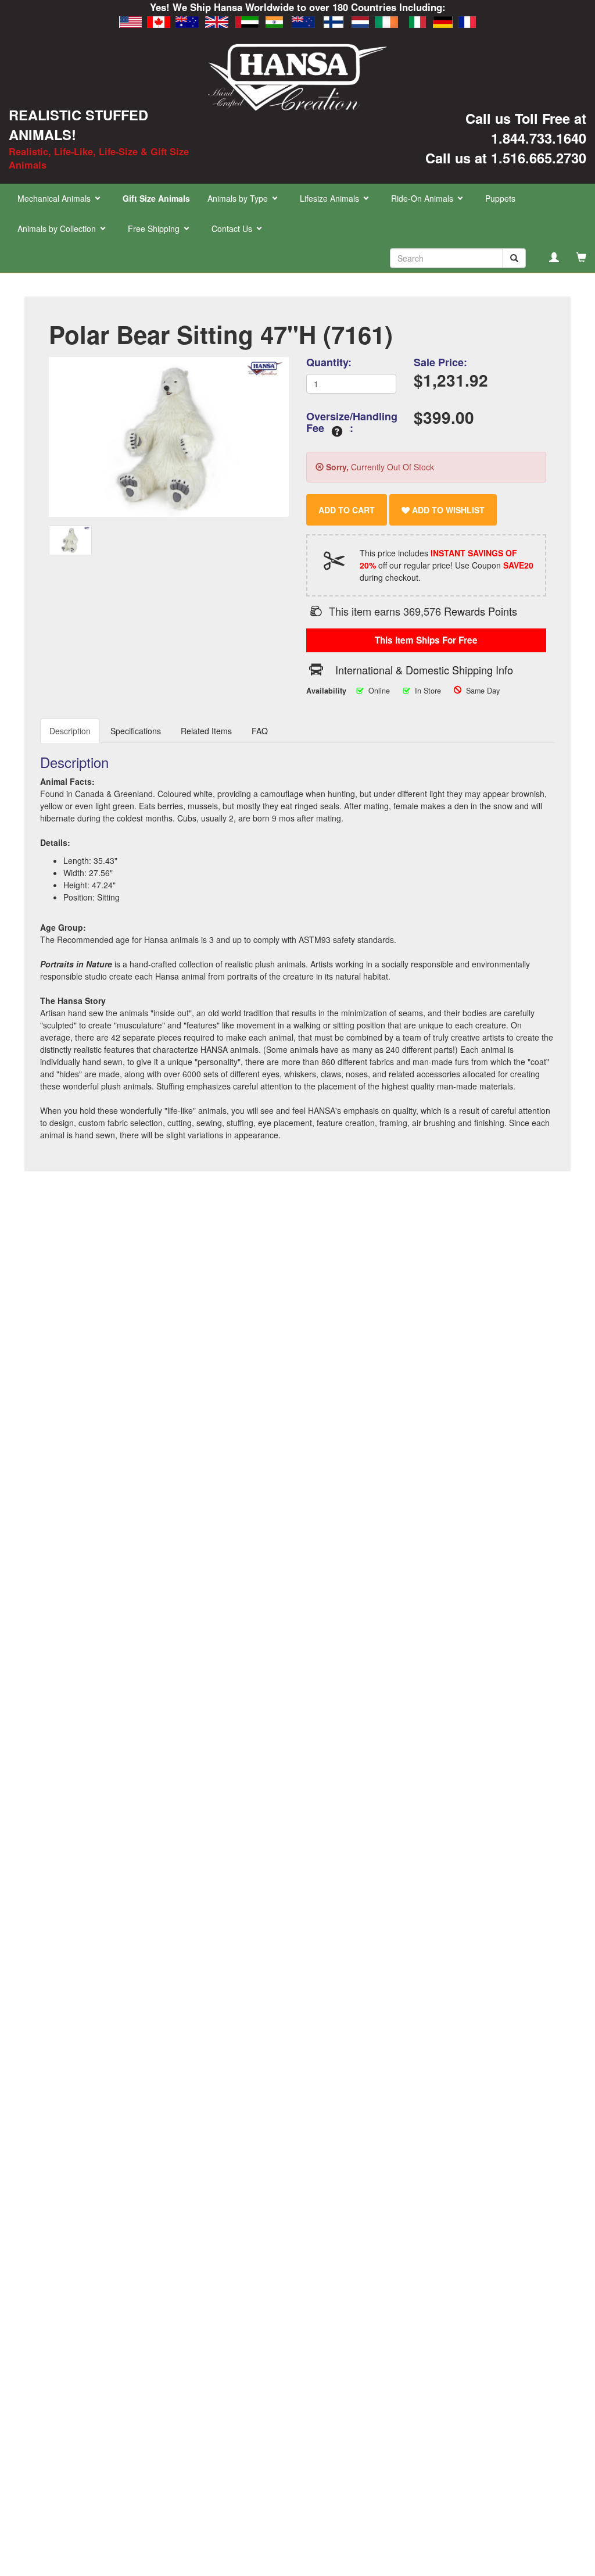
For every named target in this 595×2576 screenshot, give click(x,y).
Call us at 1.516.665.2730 (506, 158)
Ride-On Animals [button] (423, 198)
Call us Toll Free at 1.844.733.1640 (526, 128)
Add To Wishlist (447, 510)
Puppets (500, 198)
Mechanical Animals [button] (55, 198)
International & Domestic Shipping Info (424, 670)
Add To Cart (347, 510)
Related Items (206, 731)
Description (70, 731)
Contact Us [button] (233, 228)
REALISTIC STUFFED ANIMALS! (78, 124)
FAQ (260, 731)
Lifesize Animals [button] (331, 198)
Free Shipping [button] (155, 228)
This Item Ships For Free (426, 640)
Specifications (136, 731)
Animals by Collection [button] (58, 228)
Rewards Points (481, 611)
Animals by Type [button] (239, 198)
